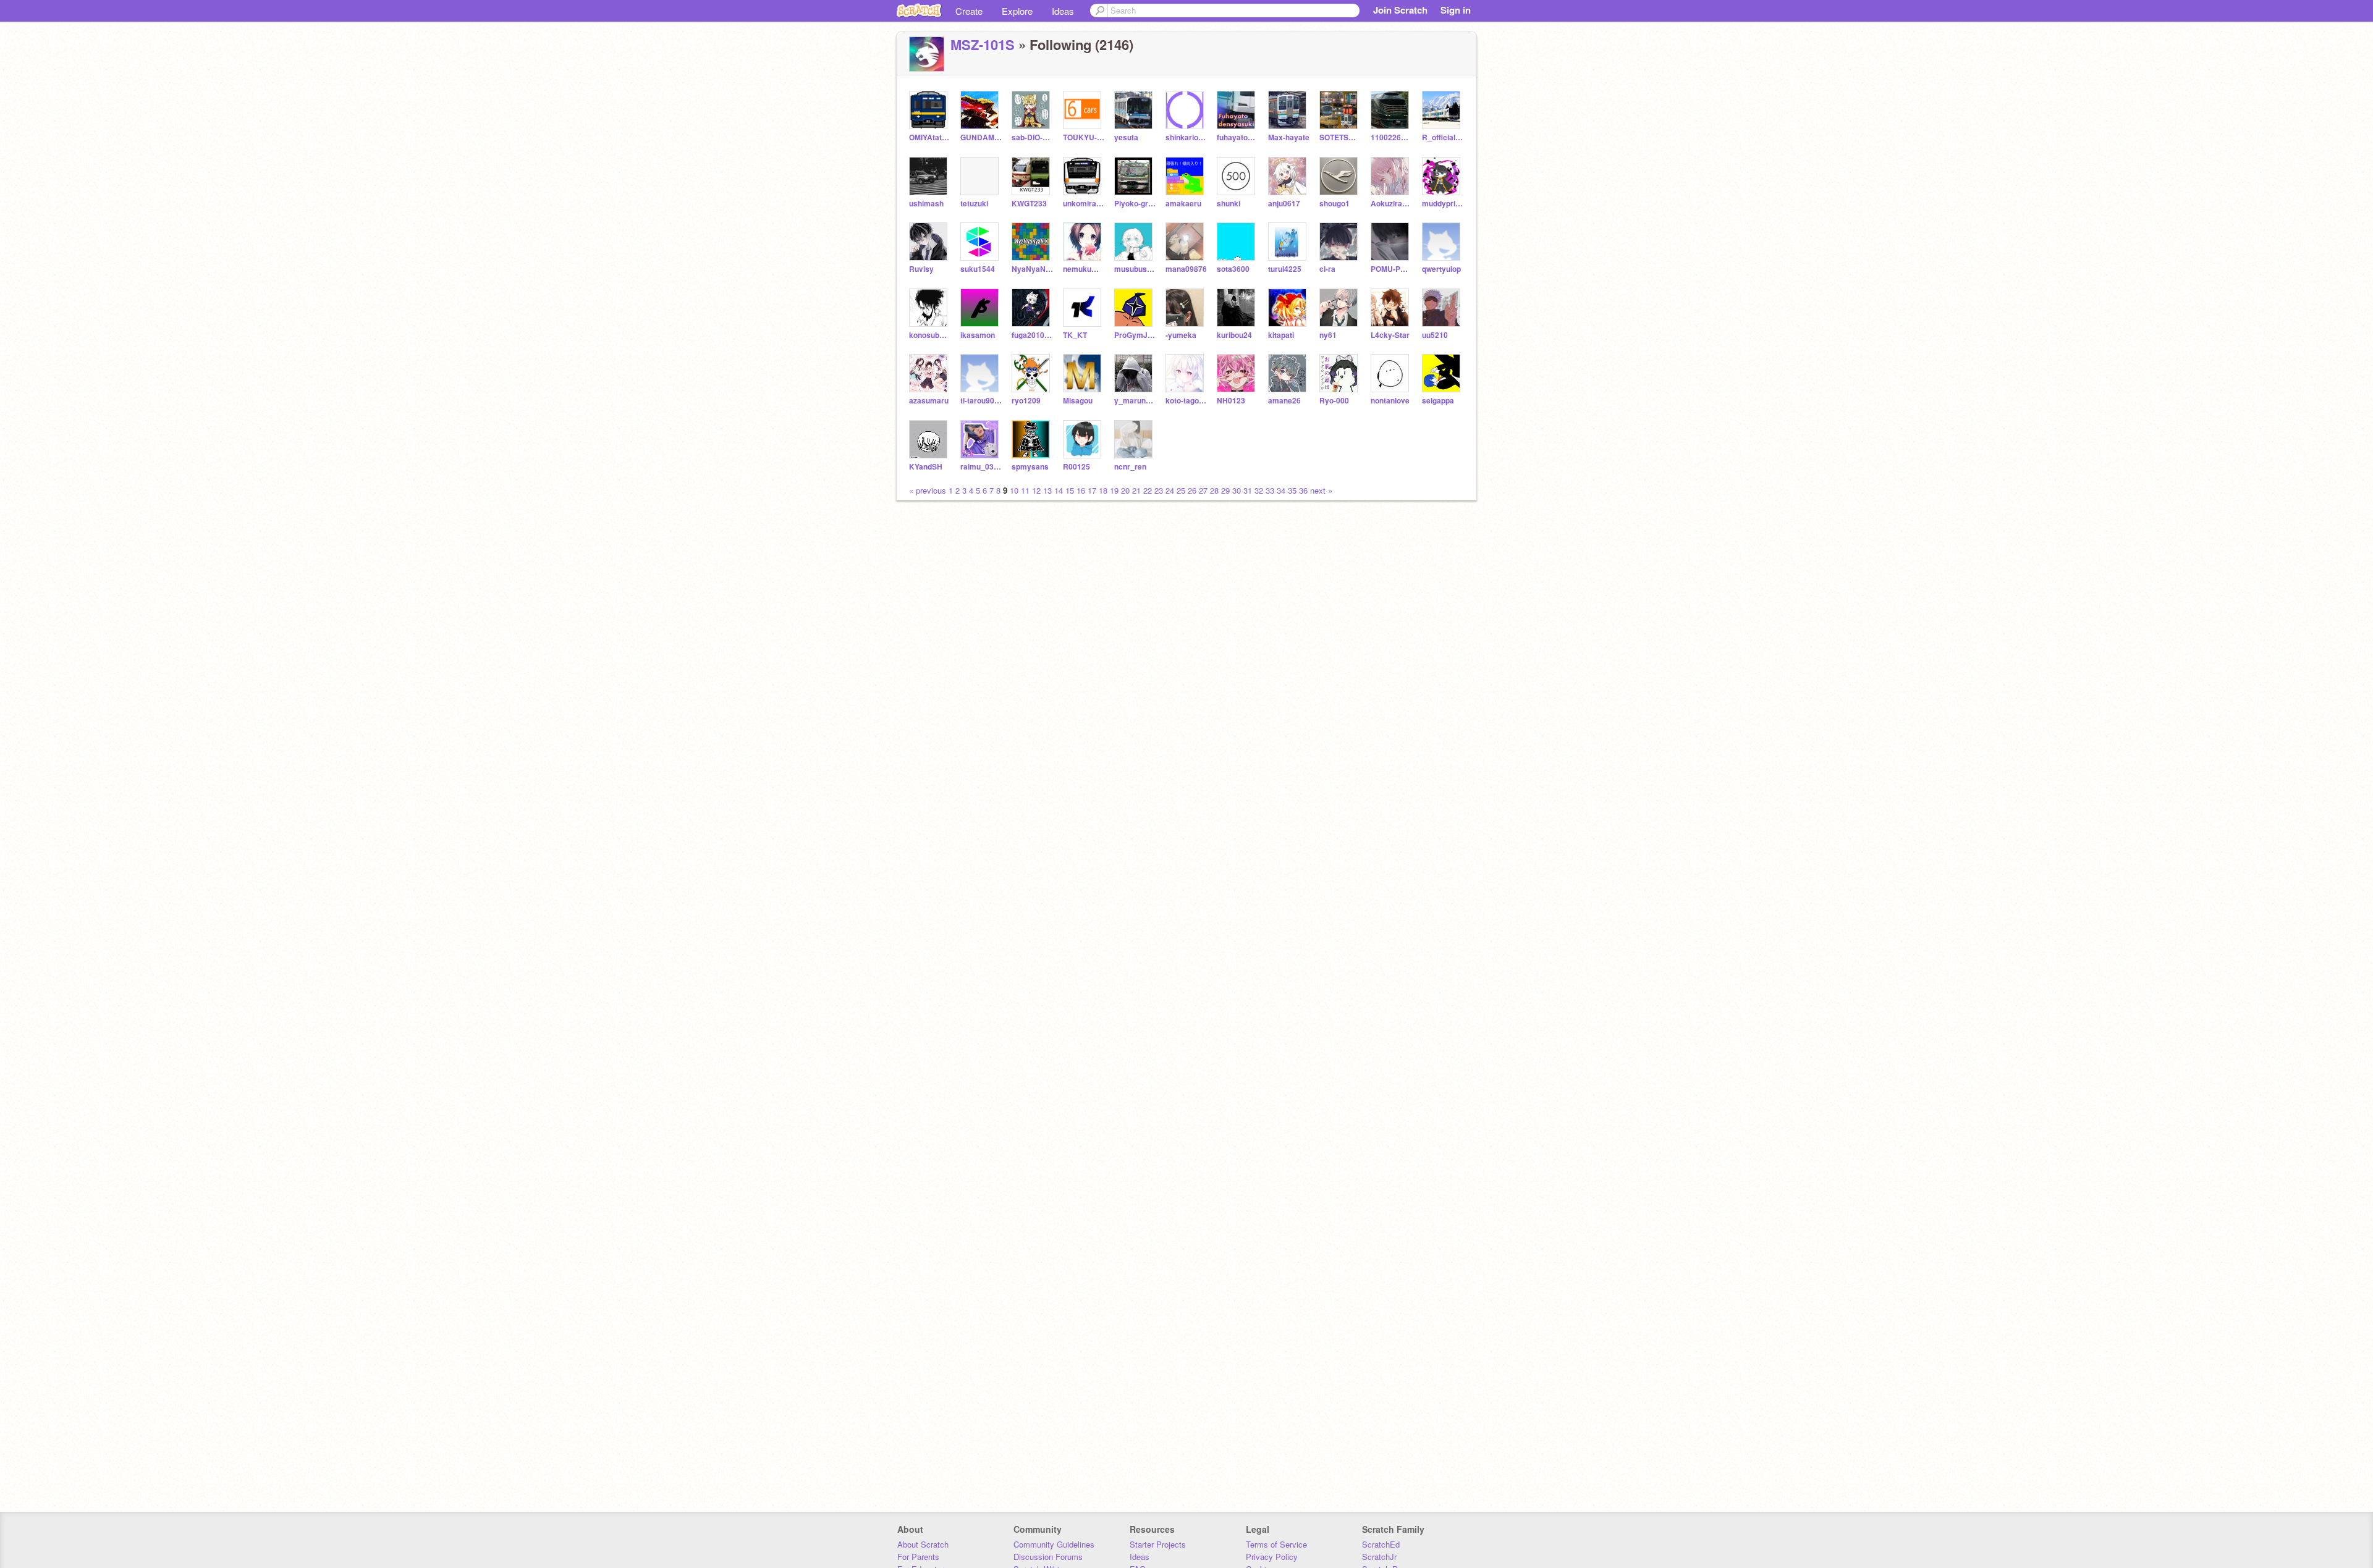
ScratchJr (1379, 1557)
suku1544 (978, 269)
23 (1159, 490)
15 (1070, 490)
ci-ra (1327, 269)
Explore (1017, 11)
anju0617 (1284, 204)
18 (1103, 490)
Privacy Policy (1272, 1557)
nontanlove (1390, 401)
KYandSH (926, 467)
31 (1248, 490)
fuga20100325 (1032, 335)
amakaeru (1183, 204)
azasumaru (929, 401)
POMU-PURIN (1391, 269)
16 (1081, 490)
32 (1259, 490)
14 (1059, 490)
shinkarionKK (1186, 137)
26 (1192, 490)
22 (1148, 490)
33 (1270, 490)
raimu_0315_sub (981, 467)
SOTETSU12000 (1340, 137)
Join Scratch (1400, 10)
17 (1092, 490)
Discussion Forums (1048, 1557)
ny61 (1328, 335)
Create (969, 11)
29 (1225, 490)
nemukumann (1084, 269)
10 (1014, 490)
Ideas (1063, 11)
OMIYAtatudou (930, 137)
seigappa (1438, 401)
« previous (929, 490)
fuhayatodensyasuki (1237, 137)
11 (1025, 490)
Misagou (1078, 401)
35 (1292, 490)
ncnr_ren (1130, 467)
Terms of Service (1276, 1544)
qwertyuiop (1441, 269)
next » (1321, 490)
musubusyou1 (1135, 269)
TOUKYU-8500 (1084, 137)
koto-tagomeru (1186, 401)
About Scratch (923, 1544)
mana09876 (1186, 269)
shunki (1229, 204)
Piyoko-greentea (1135, 204)
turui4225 (1285, 269)
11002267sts (1391, 137)
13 (1047, 490)
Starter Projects (1158, 1544)
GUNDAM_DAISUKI (981, 137)
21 (1136, 490)
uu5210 (1435, 335)
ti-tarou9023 (981, 401)
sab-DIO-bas (1032, 137)
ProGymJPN (1135, 335)
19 (1114, 490)
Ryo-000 (1334, 401)
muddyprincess (1443, 204)
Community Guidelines (1054, 1544)
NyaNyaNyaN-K (1032, 269)
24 (1170, 490)
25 (1181, 490)
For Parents (918, 1557)
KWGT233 (1029, 204)
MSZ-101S (983, 44)
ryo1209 (1026, 401)
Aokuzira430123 (1391, 204)
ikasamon (978, 335)
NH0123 (1231, 401)
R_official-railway (1443, 137)
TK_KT (1075, 335)
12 (1036, 490)
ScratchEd (1381, 1544)
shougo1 (1335, 204)
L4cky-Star (1390, 335)
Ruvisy (921, 269)
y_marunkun (1135, 401)
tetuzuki (974, 204)
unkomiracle (1084, 204)
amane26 (1284, 401)
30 (1237, 490)
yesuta (1126, 137)
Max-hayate (1289, 137)
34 (1281, 490)
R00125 (1077, 467)
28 (1214, 490)
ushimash (926, 204)
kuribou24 (1234, 335)
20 (1125, 490)
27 (1203, 490)
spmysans (1030, 467)
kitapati (1281, 335)
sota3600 (1233, 269)
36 (1303, 490)
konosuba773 (930, 335)
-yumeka (1181, 335)
